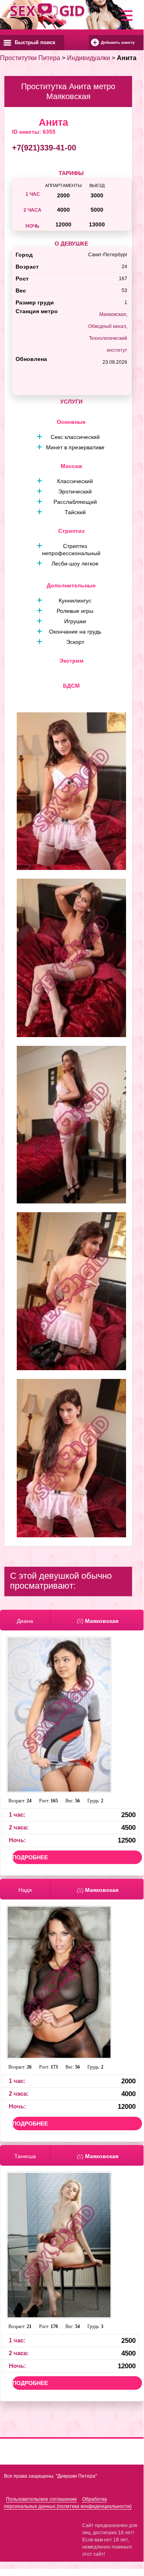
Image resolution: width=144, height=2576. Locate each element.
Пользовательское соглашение (41, 2499)
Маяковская (113, 314)
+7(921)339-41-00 (44, 148)
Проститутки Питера (30, 58)
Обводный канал (107, 326)
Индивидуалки (89, 58)
